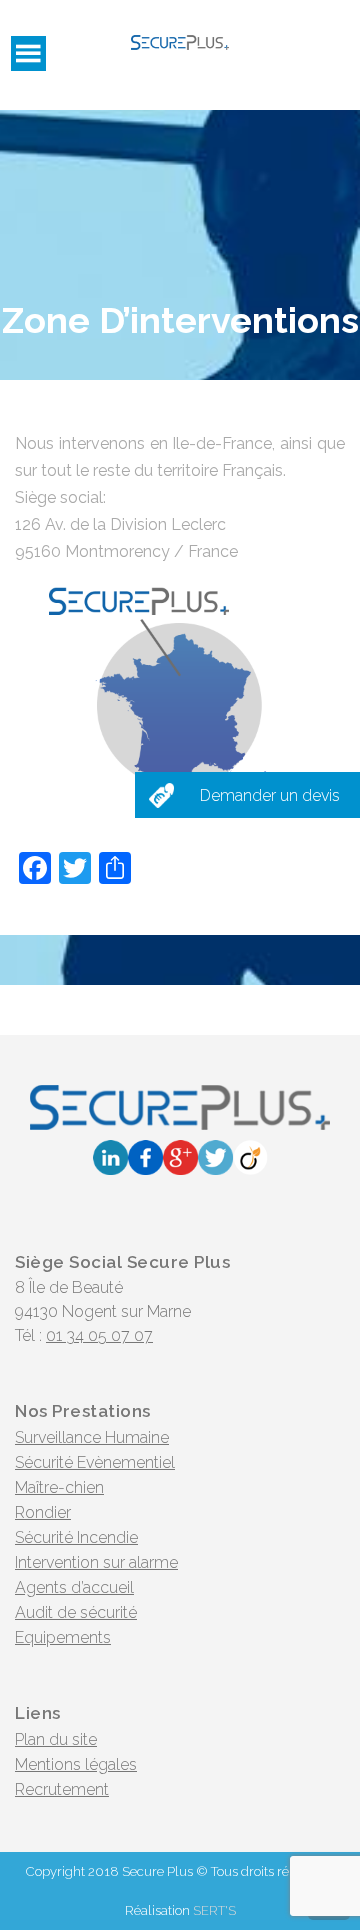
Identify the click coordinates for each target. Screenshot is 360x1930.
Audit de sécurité (76, 1612)
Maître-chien (59, 1487)
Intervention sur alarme (96, 1562)
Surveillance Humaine (92, 1437)
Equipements (63, 1637)
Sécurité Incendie (76, 1537)
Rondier (43, 1512)
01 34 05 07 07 (99, 1335)
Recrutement (62, 1789)
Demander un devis (270, 795)
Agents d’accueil (74, 1587)
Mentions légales (76, 1764)
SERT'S (214, 1910)
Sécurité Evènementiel (95, 1462)
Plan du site (56, 1739)
